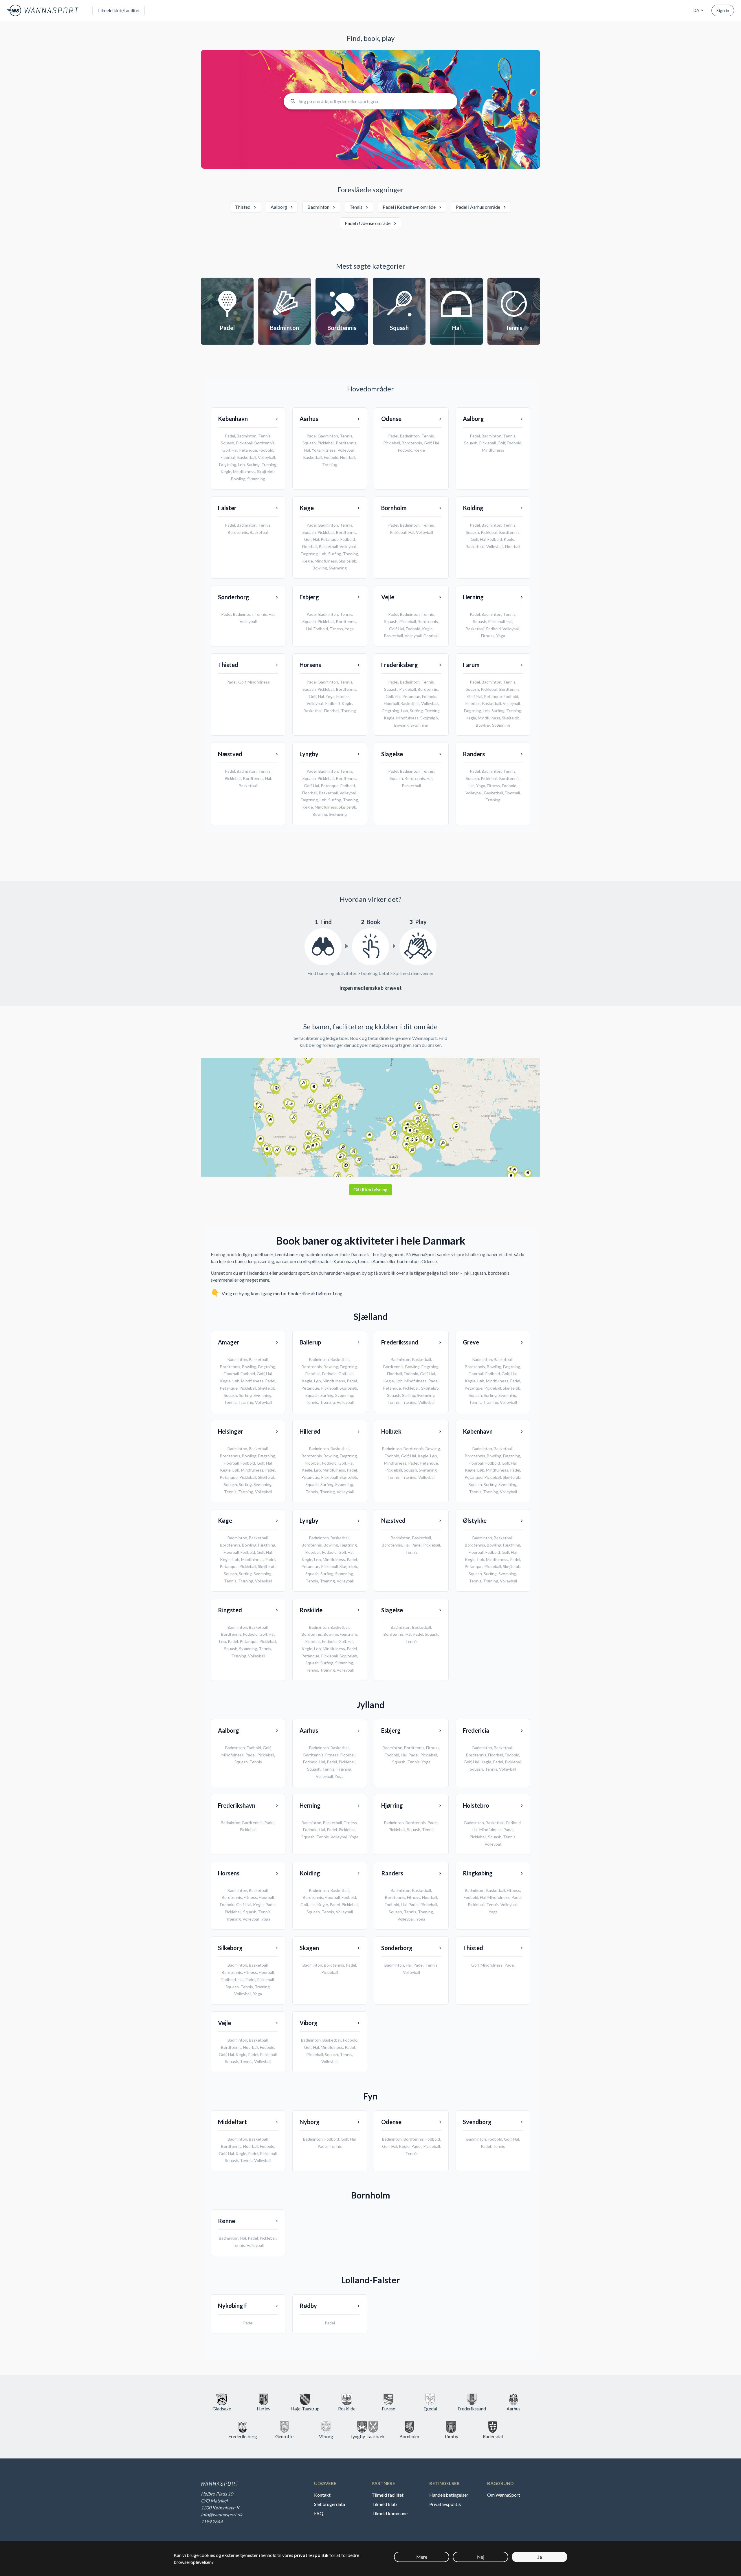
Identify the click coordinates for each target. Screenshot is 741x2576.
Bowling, (250, 1367)
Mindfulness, (253, 1381)
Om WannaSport (504, 2495)
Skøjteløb (266, 471)
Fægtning (228, 465)
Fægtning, (267, 1367)
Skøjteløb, (267, 1388)
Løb (241, 465)
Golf (226, 450)
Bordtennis (265, 443)
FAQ (319, 2513)
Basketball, (259, 1359)
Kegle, (226, 1381)
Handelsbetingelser (449, 2495)
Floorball (228, 457)
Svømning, (263, 1395)
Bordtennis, (231, 1367)
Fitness (329, 450)
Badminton (247, 436)
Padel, (271, 1381)
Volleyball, (325, 1776)
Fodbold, (249, 1374)
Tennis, (231, 1402)
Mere (422, 2557)
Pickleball (244, 443)
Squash (228, 443)
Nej (481, 2557)
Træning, (247, 1402)
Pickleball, (249, 1388)
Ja (540, 2557)
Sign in (723, 10)
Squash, (231, 1395)
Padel (230, 436)
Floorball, (232, 1374)
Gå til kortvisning (370, 1189)
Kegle (226, 471)
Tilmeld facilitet (388, 2495)
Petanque (248, 450)
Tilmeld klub (384, 2504)
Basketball (247, 457)
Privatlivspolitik (445, 2504)
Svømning (256, 479)
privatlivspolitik (311, 2555)
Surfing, (246, 1395)
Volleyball (266, 457)
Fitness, (333, 1755)
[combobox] (698, 10)
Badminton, (238, 1359)
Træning (269, 465)
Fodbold (266, 450)
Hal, (269, 1374)
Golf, (261, 1374)
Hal (234, 450)
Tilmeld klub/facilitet (119, 10)
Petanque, (230, 1388)
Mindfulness (244, 471)
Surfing (253, 465)
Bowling (238, 479)
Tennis (264, 436)
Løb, (237, 1381)
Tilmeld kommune (390, 2513)
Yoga (316, 450)
